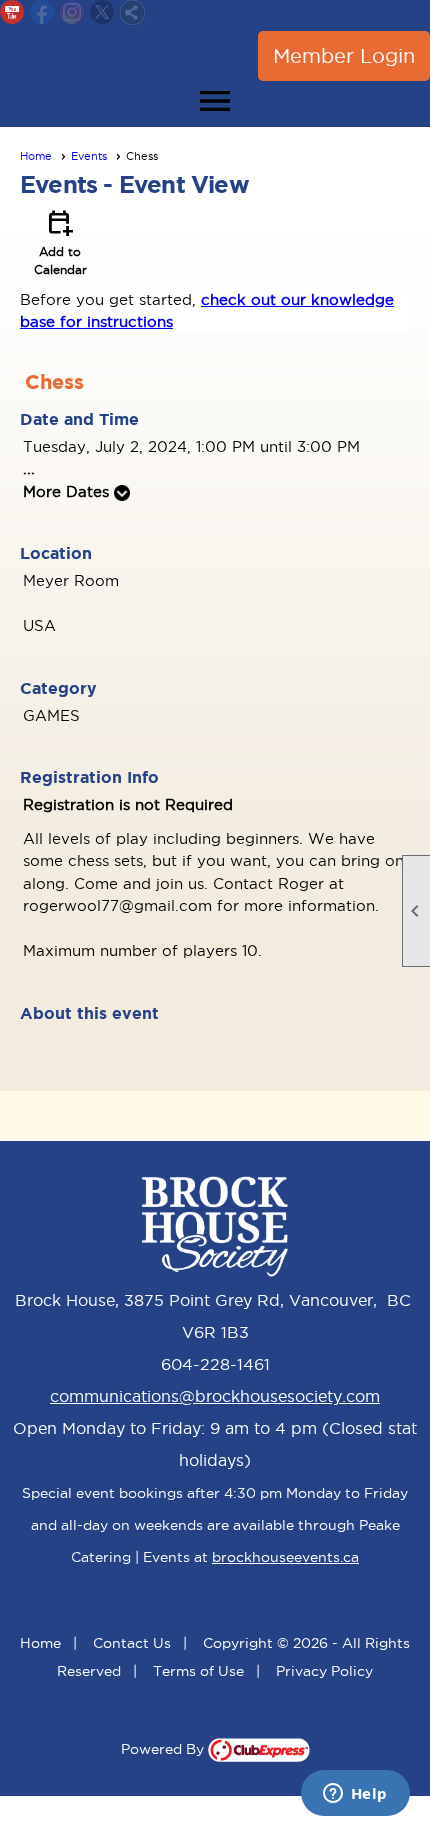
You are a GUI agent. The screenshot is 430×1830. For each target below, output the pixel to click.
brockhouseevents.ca (285, 1557)
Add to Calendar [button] (60, 241)
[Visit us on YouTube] (12, 12)
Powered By (164, 1749)
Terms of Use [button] (198, 1671)
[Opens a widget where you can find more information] (355, 1795)
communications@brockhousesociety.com (215, 1396)
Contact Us (132, 1643)
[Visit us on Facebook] (42, 12)
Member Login (344, 56)
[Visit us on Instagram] (72, 12)
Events (89, 156)
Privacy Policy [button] (324, 1671)
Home (36, 156)
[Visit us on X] (102, 12)
